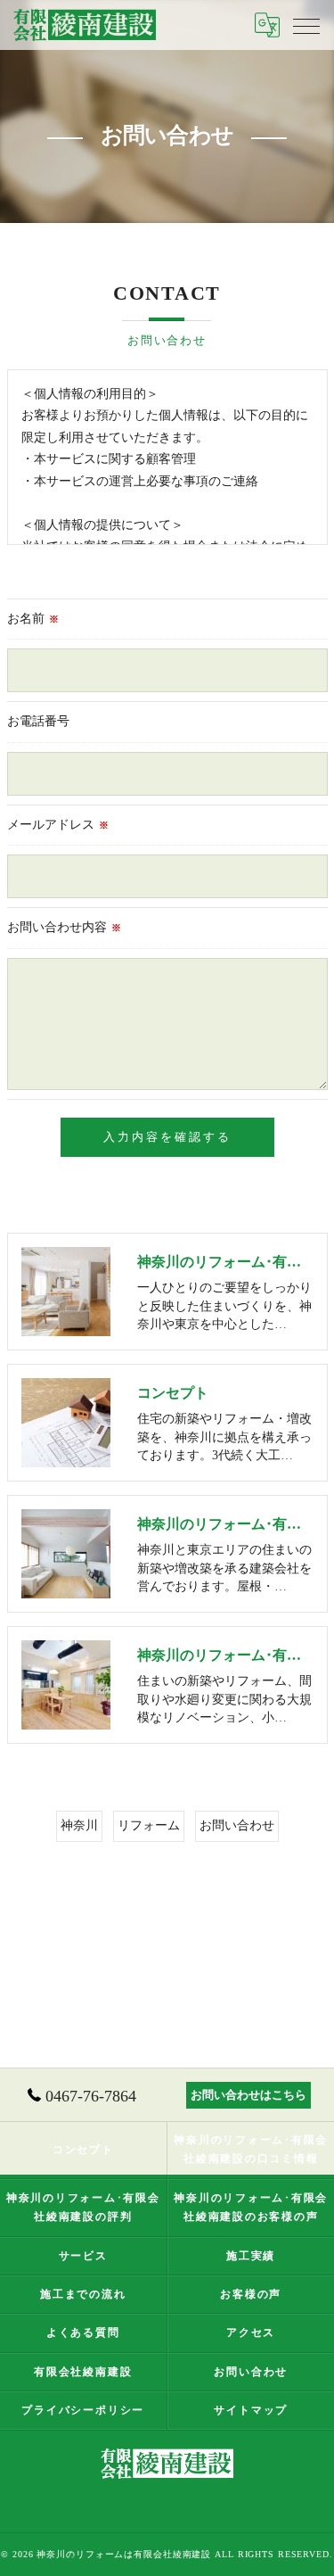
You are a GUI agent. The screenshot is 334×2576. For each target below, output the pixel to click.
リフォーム (149, 1825)
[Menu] (306, 25)
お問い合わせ (237, 1825)
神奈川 (79, 1825)
